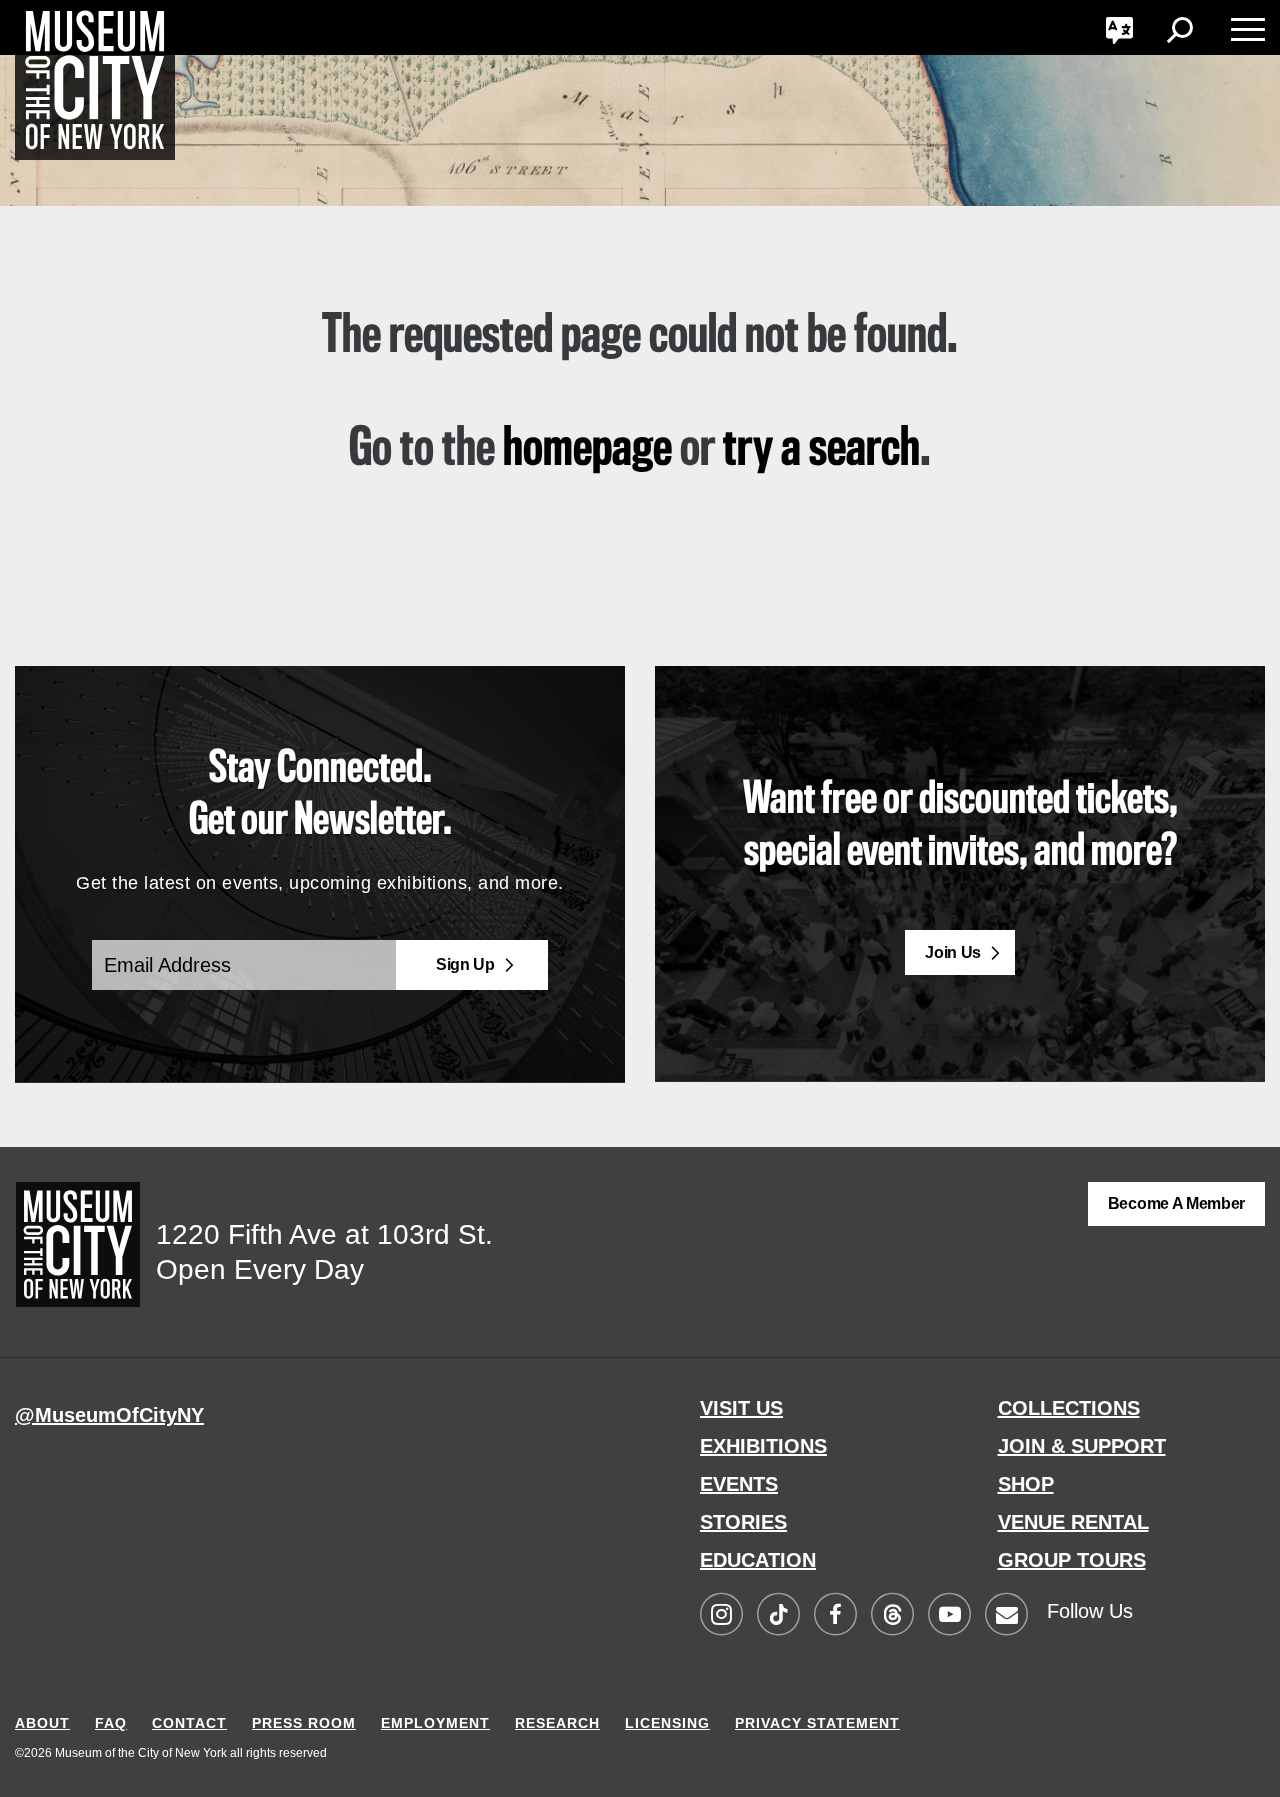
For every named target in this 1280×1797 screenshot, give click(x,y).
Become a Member (1176, 1203)
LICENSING (667, 1723)
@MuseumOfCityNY (109, 1415)
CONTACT (189, 1723)
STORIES (743, 1522)
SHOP (1026, 1484)
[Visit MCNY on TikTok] (778, 1615)
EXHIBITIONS (763, 1446)
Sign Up (465, 964)
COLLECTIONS (1069, 1408)
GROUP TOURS (1072, 1560)
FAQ (111, 1723)
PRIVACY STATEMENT (817, 1723)
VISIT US (741, 1408)
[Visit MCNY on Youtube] (949, 1615)
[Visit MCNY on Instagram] (721, 1615)
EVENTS (739, 1484)
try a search (821, 450)
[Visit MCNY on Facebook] (835, 1615)
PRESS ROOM (304, 1723)
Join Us (953, 952)
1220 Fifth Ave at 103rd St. (324, 1234)
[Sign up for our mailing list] (1006, 1615)
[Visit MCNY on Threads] (892, 1615)
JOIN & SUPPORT (1082, 1446)
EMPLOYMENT (435, 1723)
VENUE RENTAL (1073, 1522)
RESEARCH (557, 1723)
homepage (587, 450)
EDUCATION (758, 1560)
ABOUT (42, 1723)
